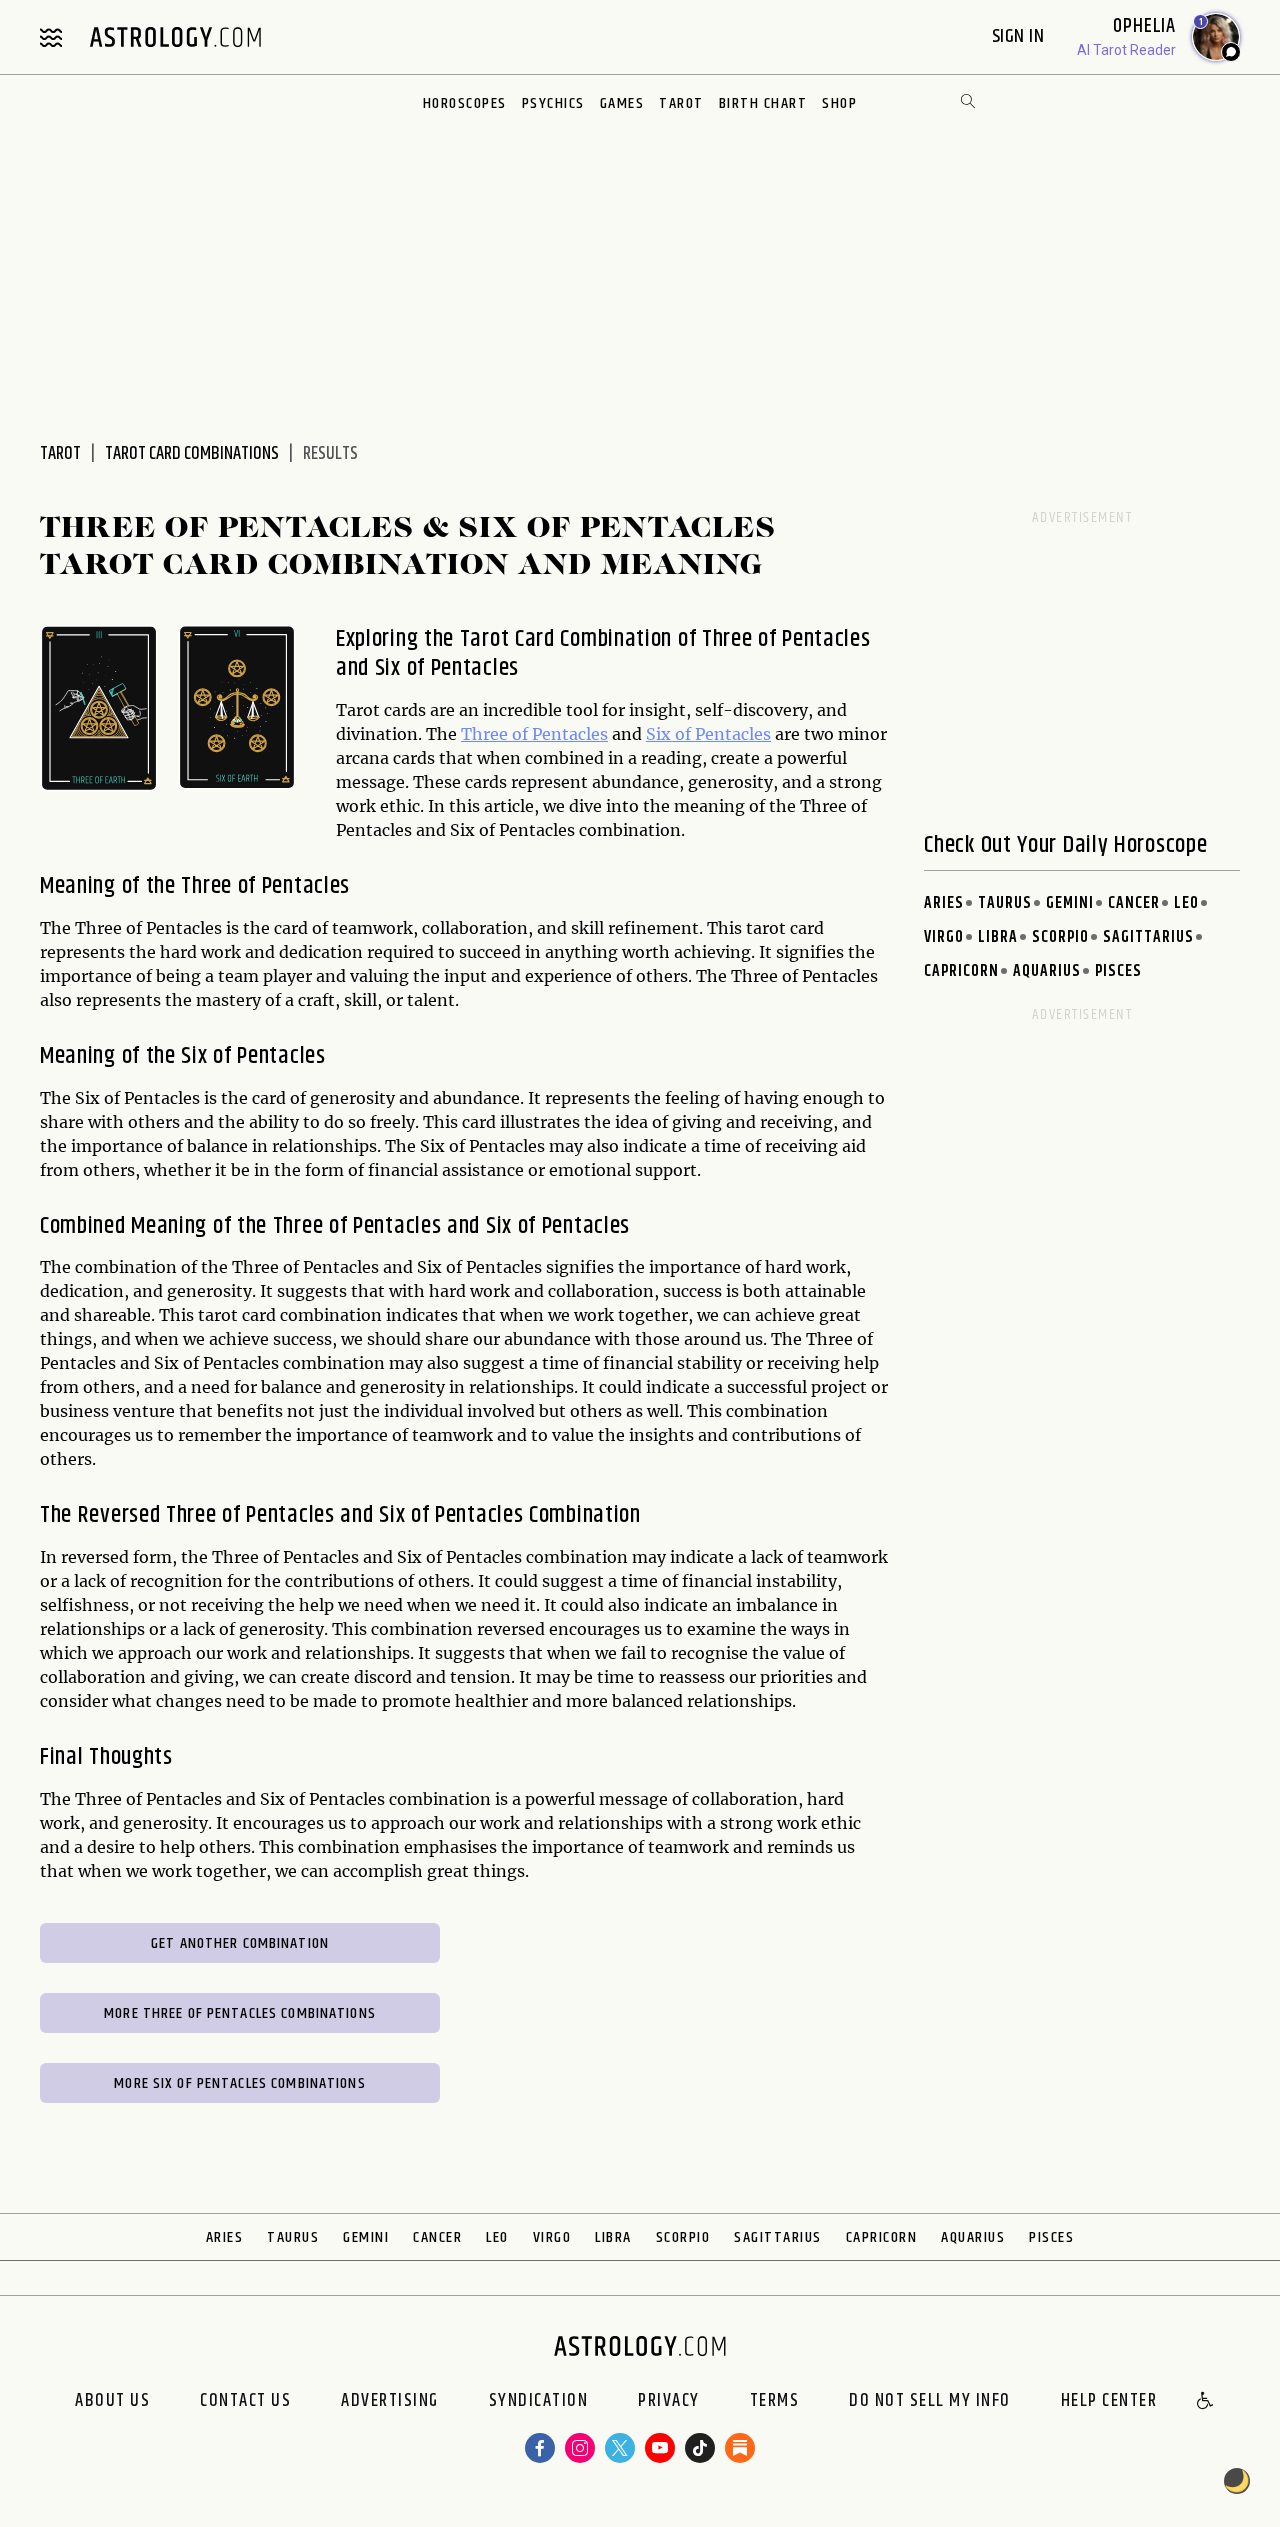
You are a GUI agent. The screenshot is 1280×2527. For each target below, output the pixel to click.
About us (112, 2402)
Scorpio (1060, 937)
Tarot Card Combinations (192, 454)
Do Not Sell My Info (930, 2402)
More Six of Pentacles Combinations (239, 2083)
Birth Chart (763, 103)
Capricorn (961, 971)
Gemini (1070, 903)
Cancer (1134, 903)
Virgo (944, 937)
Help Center (1109, 2402)
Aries (944, 903)
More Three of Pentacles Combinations (240, 2013)
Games (622, 103)
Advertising (390, 2402)
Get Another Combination (240, 1943)
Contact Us (245, 2402)
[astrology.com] (175, 37)
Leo (1186, 903)
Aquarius (1047, 971)
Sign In (1020, 36)
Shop (839, 103)
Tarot (681, 103)
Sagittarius (1148, 937)
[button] (1206, 2402)
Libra (998, 937)
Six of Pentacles (708, 734)
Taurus (1005, 903)
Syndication (539, 2402)
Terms (775, 2402)
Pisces (1118, 971)
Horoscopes (465, 103)
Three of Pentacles (534, 734)
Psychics (553, 103)
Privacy (669, 2402)
